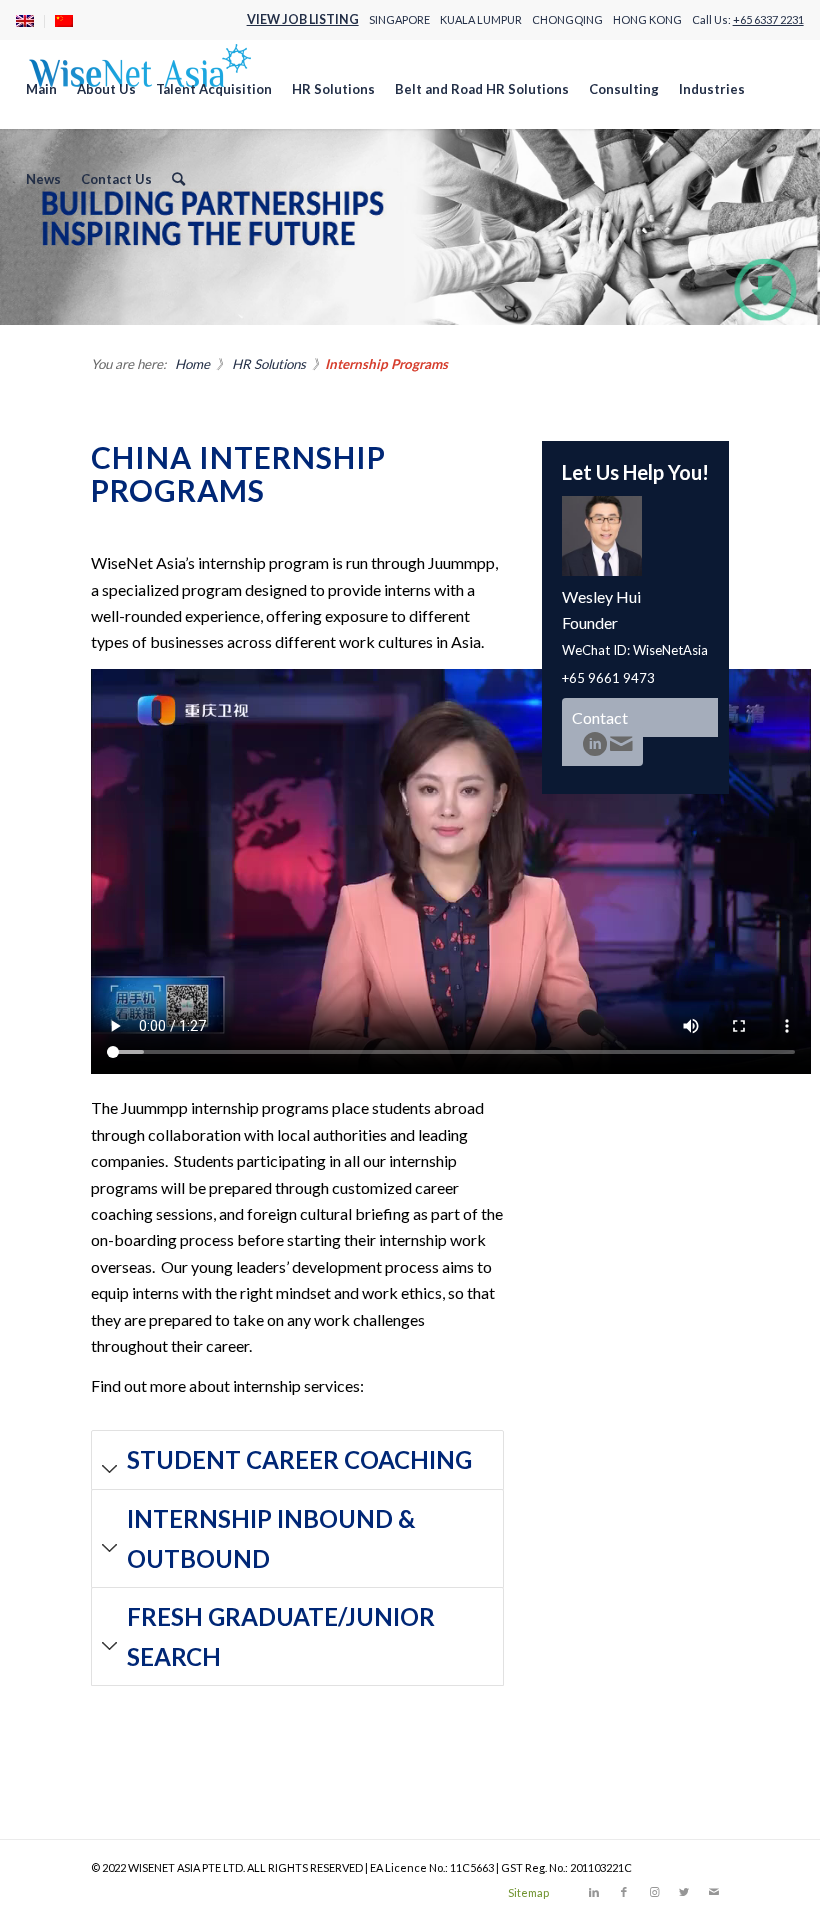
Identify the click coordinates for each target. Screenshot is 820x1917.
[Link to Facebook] (624, 1892)
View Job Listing (303, 19)
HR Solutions (269, 364)
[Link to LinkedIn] (594, 1892)
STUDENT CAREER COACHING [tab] (299, 1459)
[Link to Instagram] (654, 1892)
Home (192, 364)
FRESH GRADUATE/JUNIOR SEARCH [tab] (281, 1636)
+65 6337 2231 (768, 19)
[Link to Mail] (714, 1892)
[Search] (178, 179)
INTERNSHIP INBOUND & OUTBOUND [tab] (271, 1538)
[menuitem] (30, 21)
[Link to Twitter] (684, 1892)
